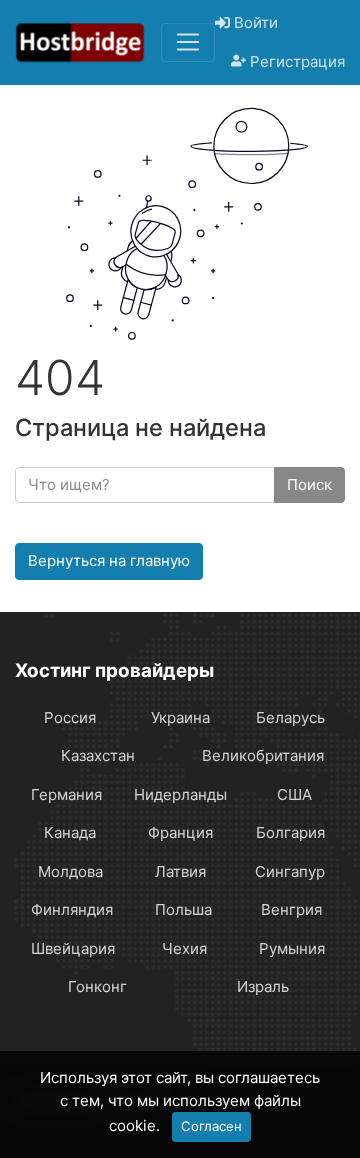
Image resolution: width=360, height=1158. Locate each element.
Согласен (211, 1126)
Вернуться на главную (109, 560)
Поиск (309, 484)
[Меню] (188, 42)
